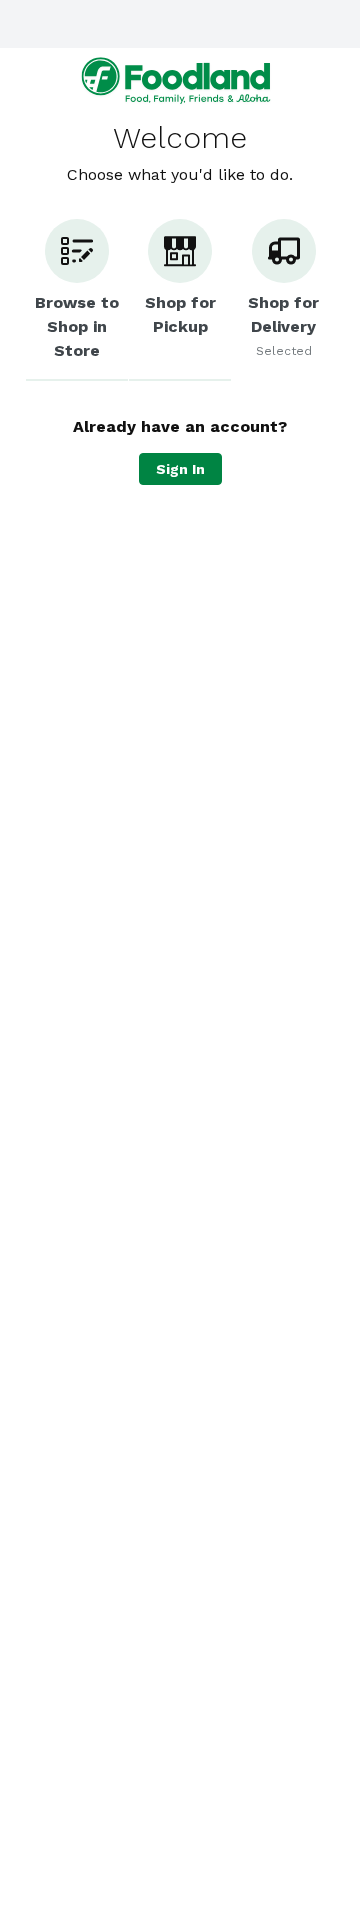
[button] (77, 300)
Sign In (180, 469)
